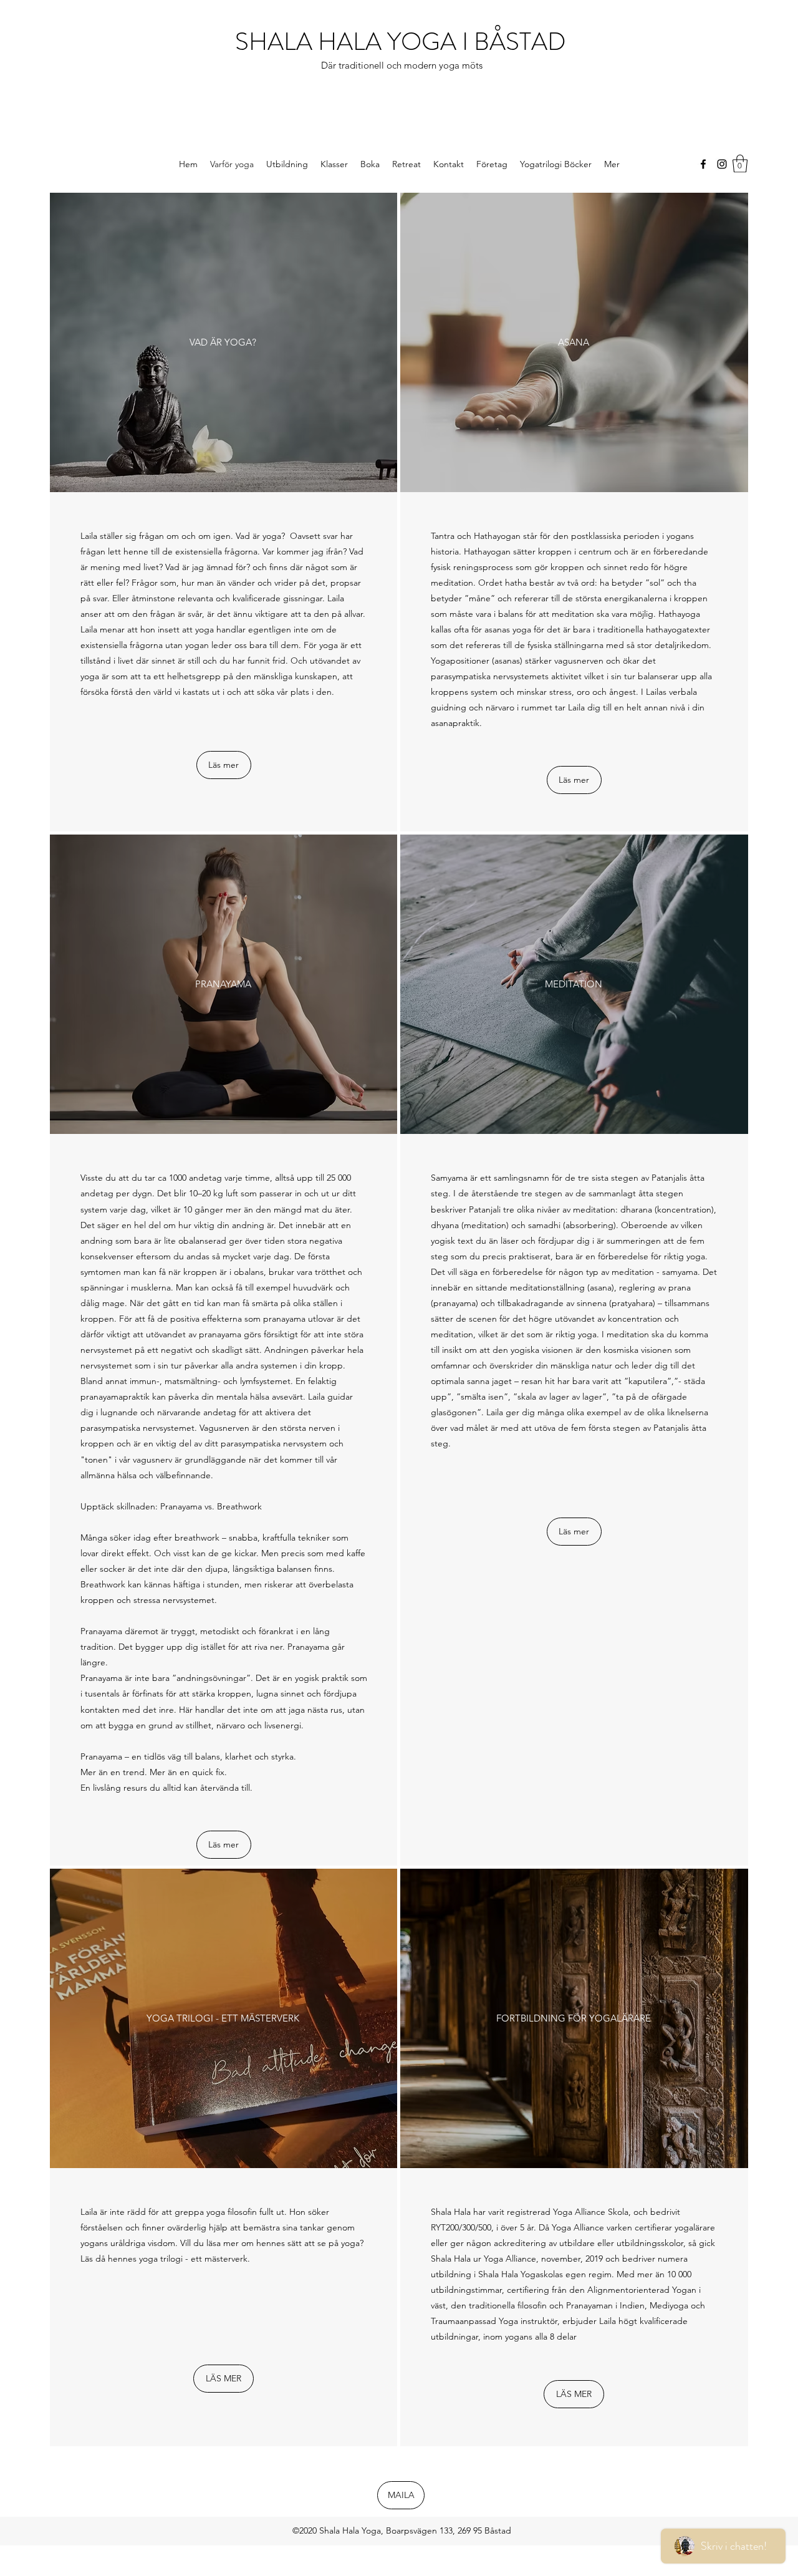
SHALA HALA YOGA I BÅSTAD (403, 41)
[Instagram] (722, 164)
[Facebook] (703, 164)
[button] (740, 164)
